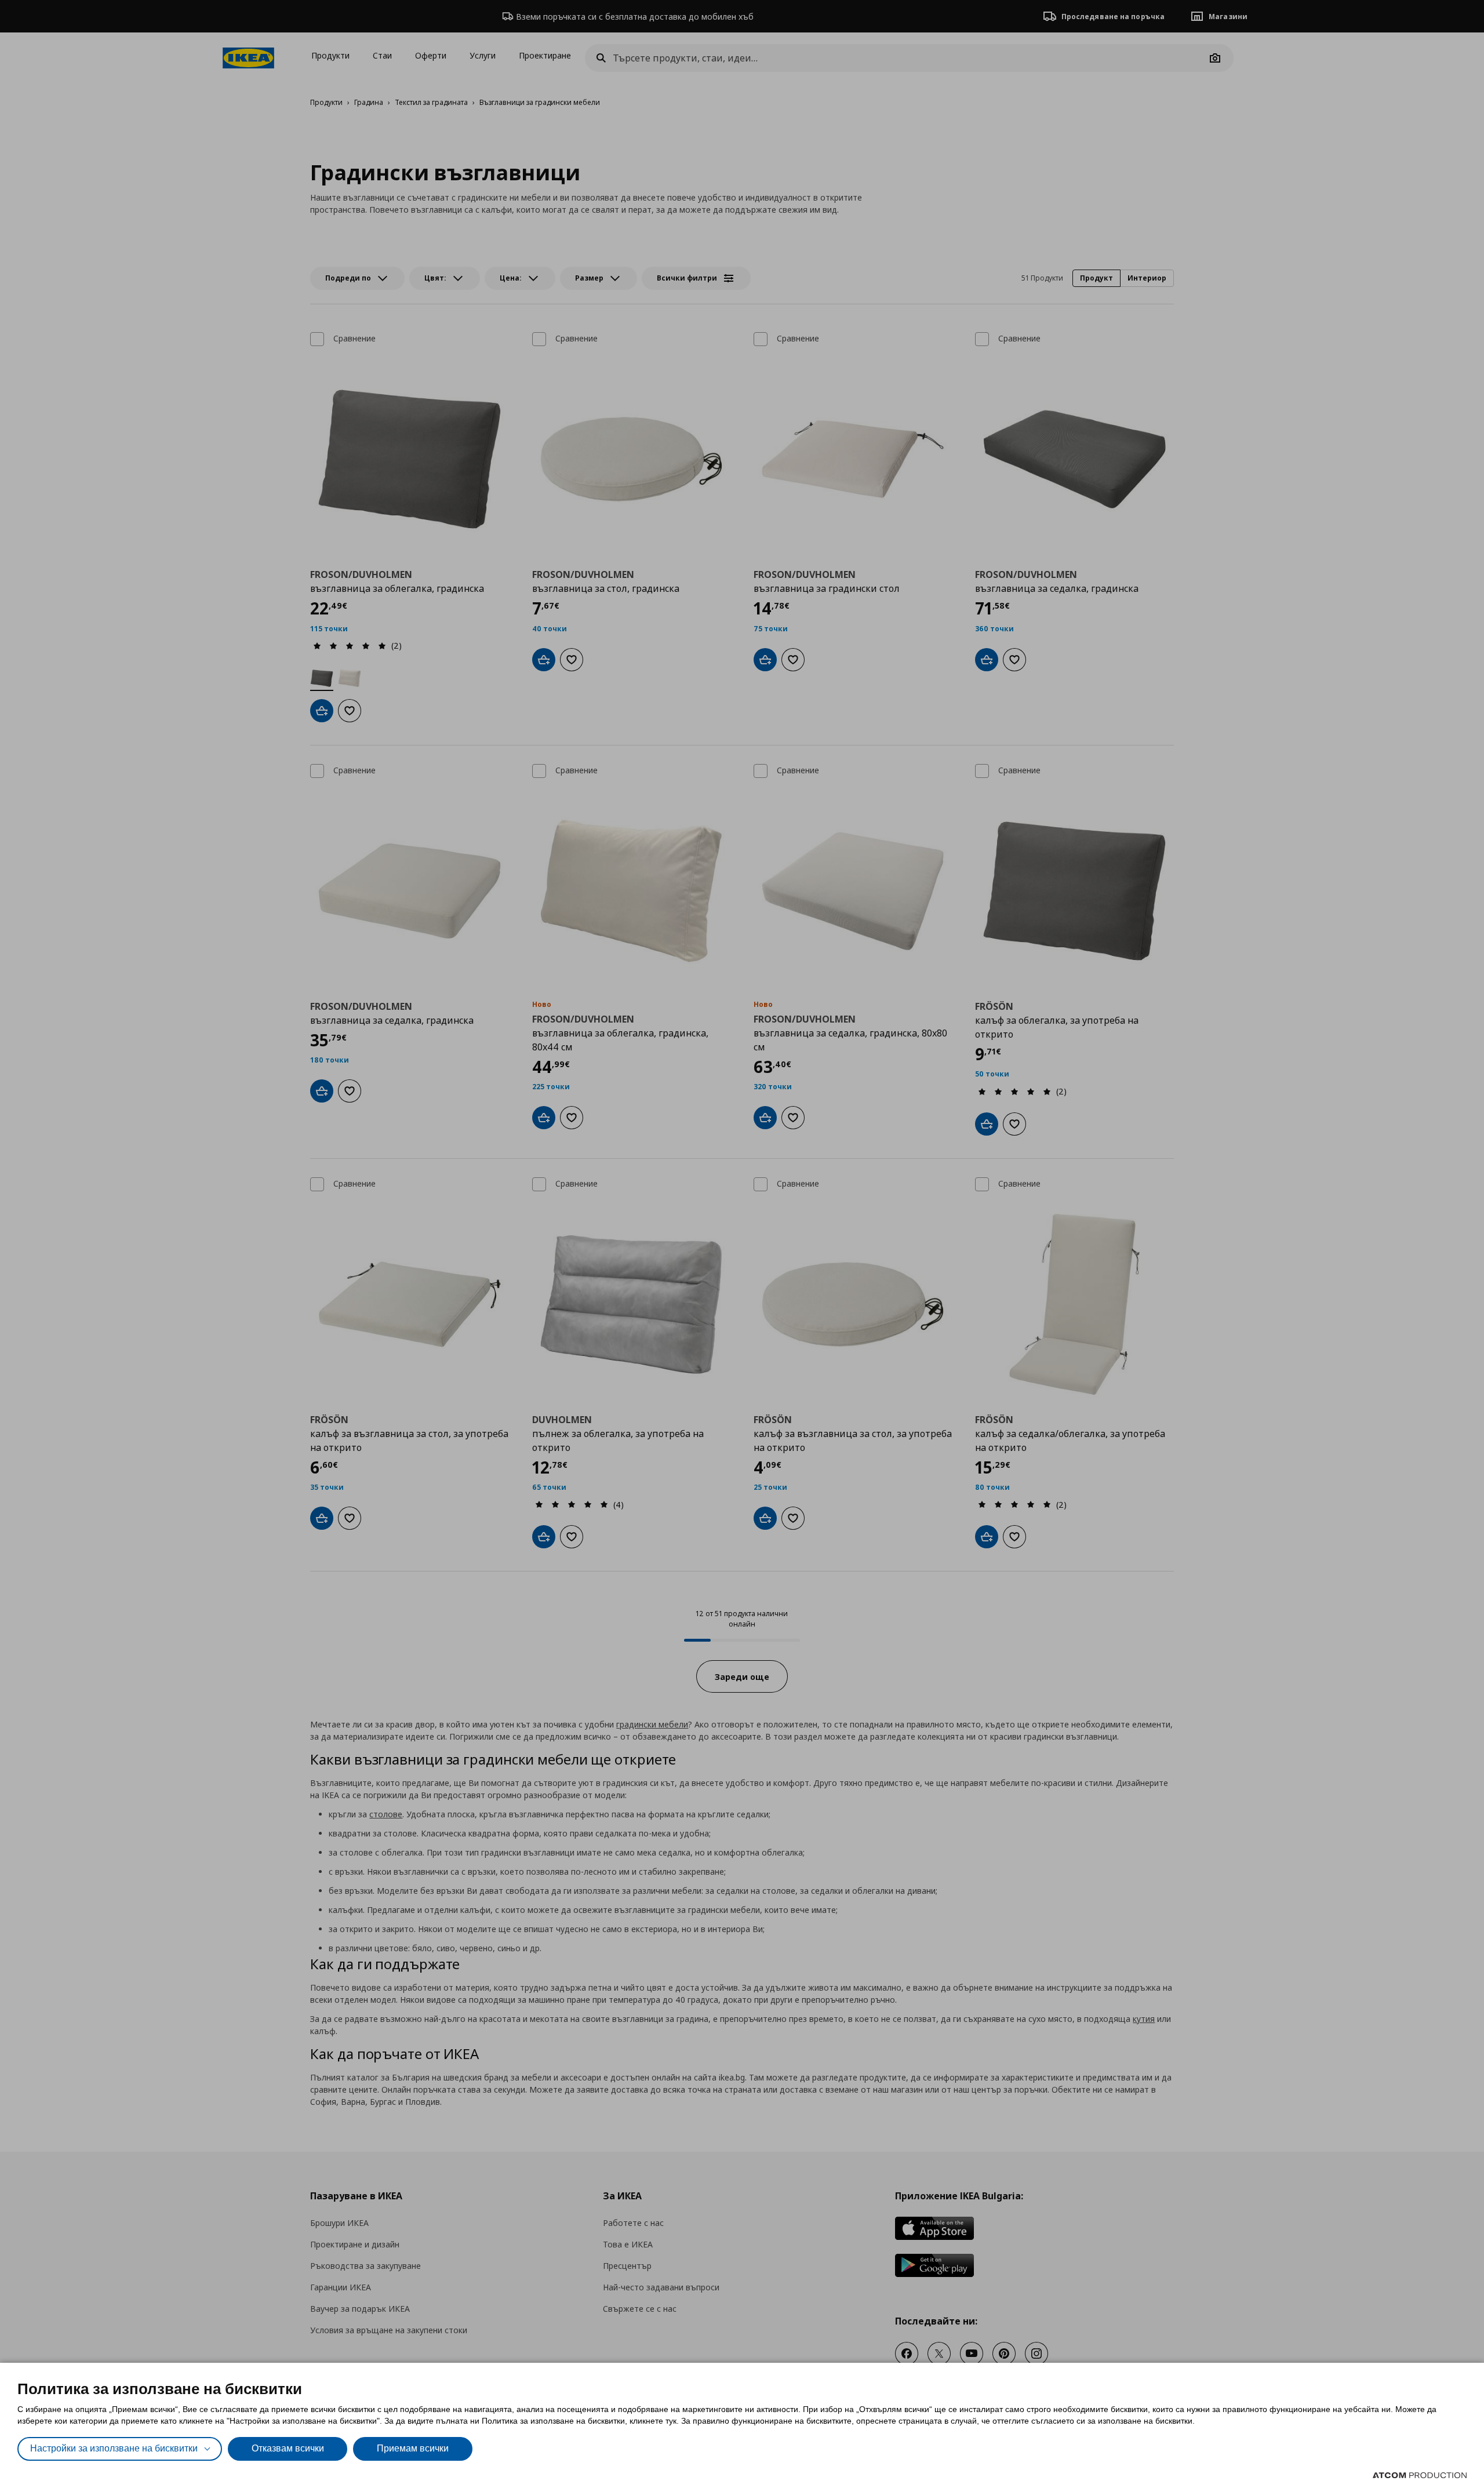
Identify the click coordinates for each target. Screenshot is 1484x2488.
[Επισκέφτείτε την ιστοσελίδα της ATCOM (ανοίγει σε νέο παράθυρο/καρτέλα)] (1420, 2475)
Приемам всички (413, 2448)
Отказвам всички (288, 2448)
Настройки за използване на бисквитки (114, 2448)
